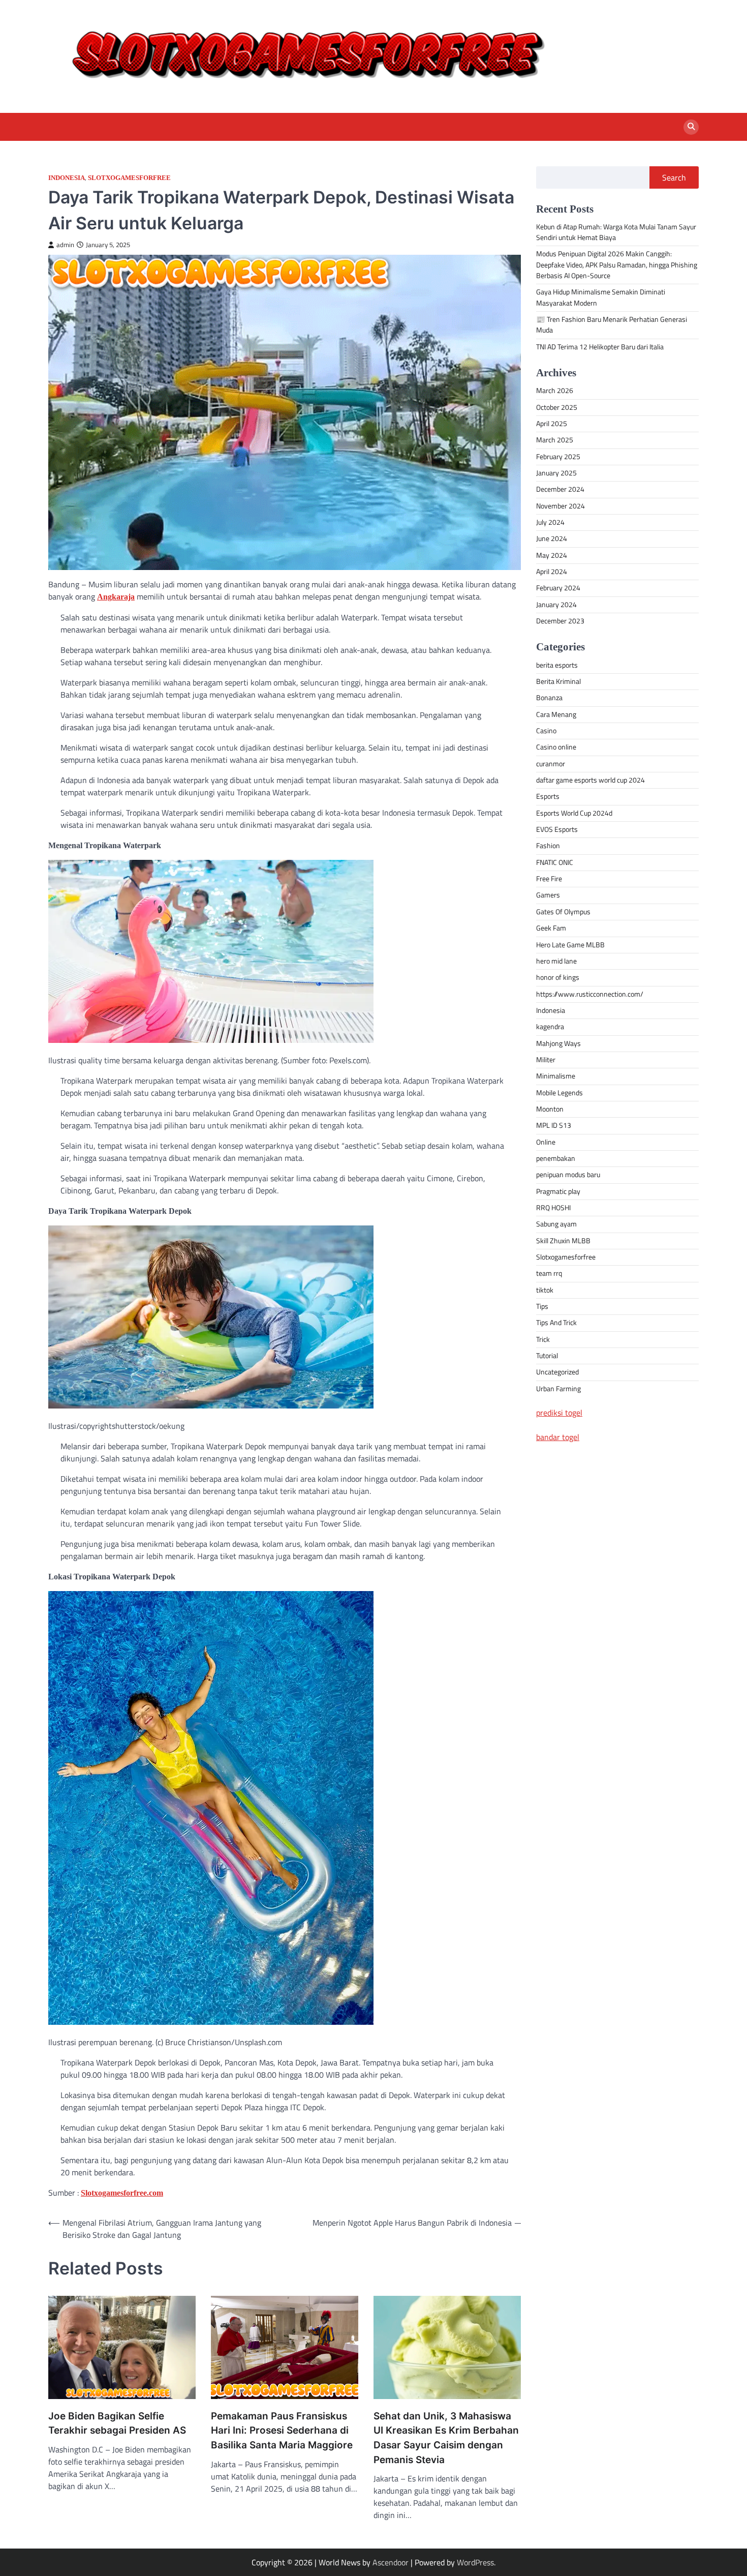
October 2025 (557, 407)
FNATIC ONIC (555, 862)
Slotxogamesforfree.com (122, 2193)
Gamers (548, 895)
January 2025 (556, 473)
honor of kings (558, 978)
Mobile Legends (559, 1093)
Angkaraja (116, 597)
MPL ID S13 (554, 1126)
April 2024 (552, 572)
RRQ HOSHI (553, 1208)
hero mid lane (556, 961)
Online (546, 1142)
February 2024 (558, 588)
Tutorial (547, 1356)
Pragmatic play (558, 1191)
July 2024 (550, 523)
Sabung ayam (556, 1224)
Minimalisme (556, 1076)
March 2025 (555, 440)
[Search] (691, 127)
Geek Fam (551, 928)
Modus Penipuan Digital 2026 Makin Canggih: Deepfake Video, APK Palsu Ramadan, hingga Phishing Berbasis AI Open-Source (617, 265)
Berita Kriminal (558, 682)
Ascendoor (391, 2562)
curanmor (551, 764)
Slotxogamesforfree (129, 178)
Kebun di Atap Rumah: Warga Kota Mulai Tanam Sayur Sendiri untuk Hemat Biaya (616, 232)
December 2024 (560, 490)
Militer (546, 1060)
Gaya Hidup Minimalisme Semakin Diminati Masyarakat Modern (601, 298)
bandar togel (558, 1437)
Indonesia (67, 178)
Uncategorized (557, 1372)
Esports (548, 797)
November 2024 (561, 506)
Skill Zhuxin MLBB (563, 1241)
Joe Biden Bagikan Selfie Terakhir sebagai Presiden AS (117, 2423)
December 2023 (560, 621)
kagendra (550, 1027)
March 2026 (555, 391)
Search (674, 177)
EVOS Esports (557, 830)
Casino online (556, 747)
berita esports (557, 665)
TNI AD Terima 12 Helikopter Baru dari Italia (600, 347)
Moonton (550, 1109)
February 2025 (558, 457)
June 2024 (552, 539)
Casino (546, 731)
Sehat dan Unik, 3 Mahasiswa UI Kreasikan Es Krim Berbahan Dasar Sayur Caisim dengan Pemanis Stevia (446, 2438)
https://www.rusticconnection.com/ (590, 994)
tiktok (545, 1290)
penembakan (556, 1158)
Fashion (548, 846)
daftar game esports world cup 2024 (590, 781)
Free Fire (549, 879)
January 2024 (556, 605)
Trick (543, 1339)
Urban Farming (558, 1389)
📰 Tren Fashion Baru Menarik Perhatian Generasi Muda (612, 325)
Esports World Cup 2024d (574, 813)
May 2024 (552, 555)
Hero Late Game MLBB (570, 945)
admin (65, 245)
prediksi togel (559, 1413)
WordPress (475, 2562)
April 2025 (552, 424)
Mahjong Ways (558, 1043)
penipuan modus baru (568, 1175)
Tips (542, 1307)
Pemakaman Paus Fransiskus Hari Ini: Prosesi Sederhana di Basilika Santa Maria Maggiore (282, 2431)
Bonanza (549, 698)
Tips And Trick (556, 1323)
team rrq (549, 1274)
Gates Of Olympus (563, 912)
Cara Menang (556, 714)
